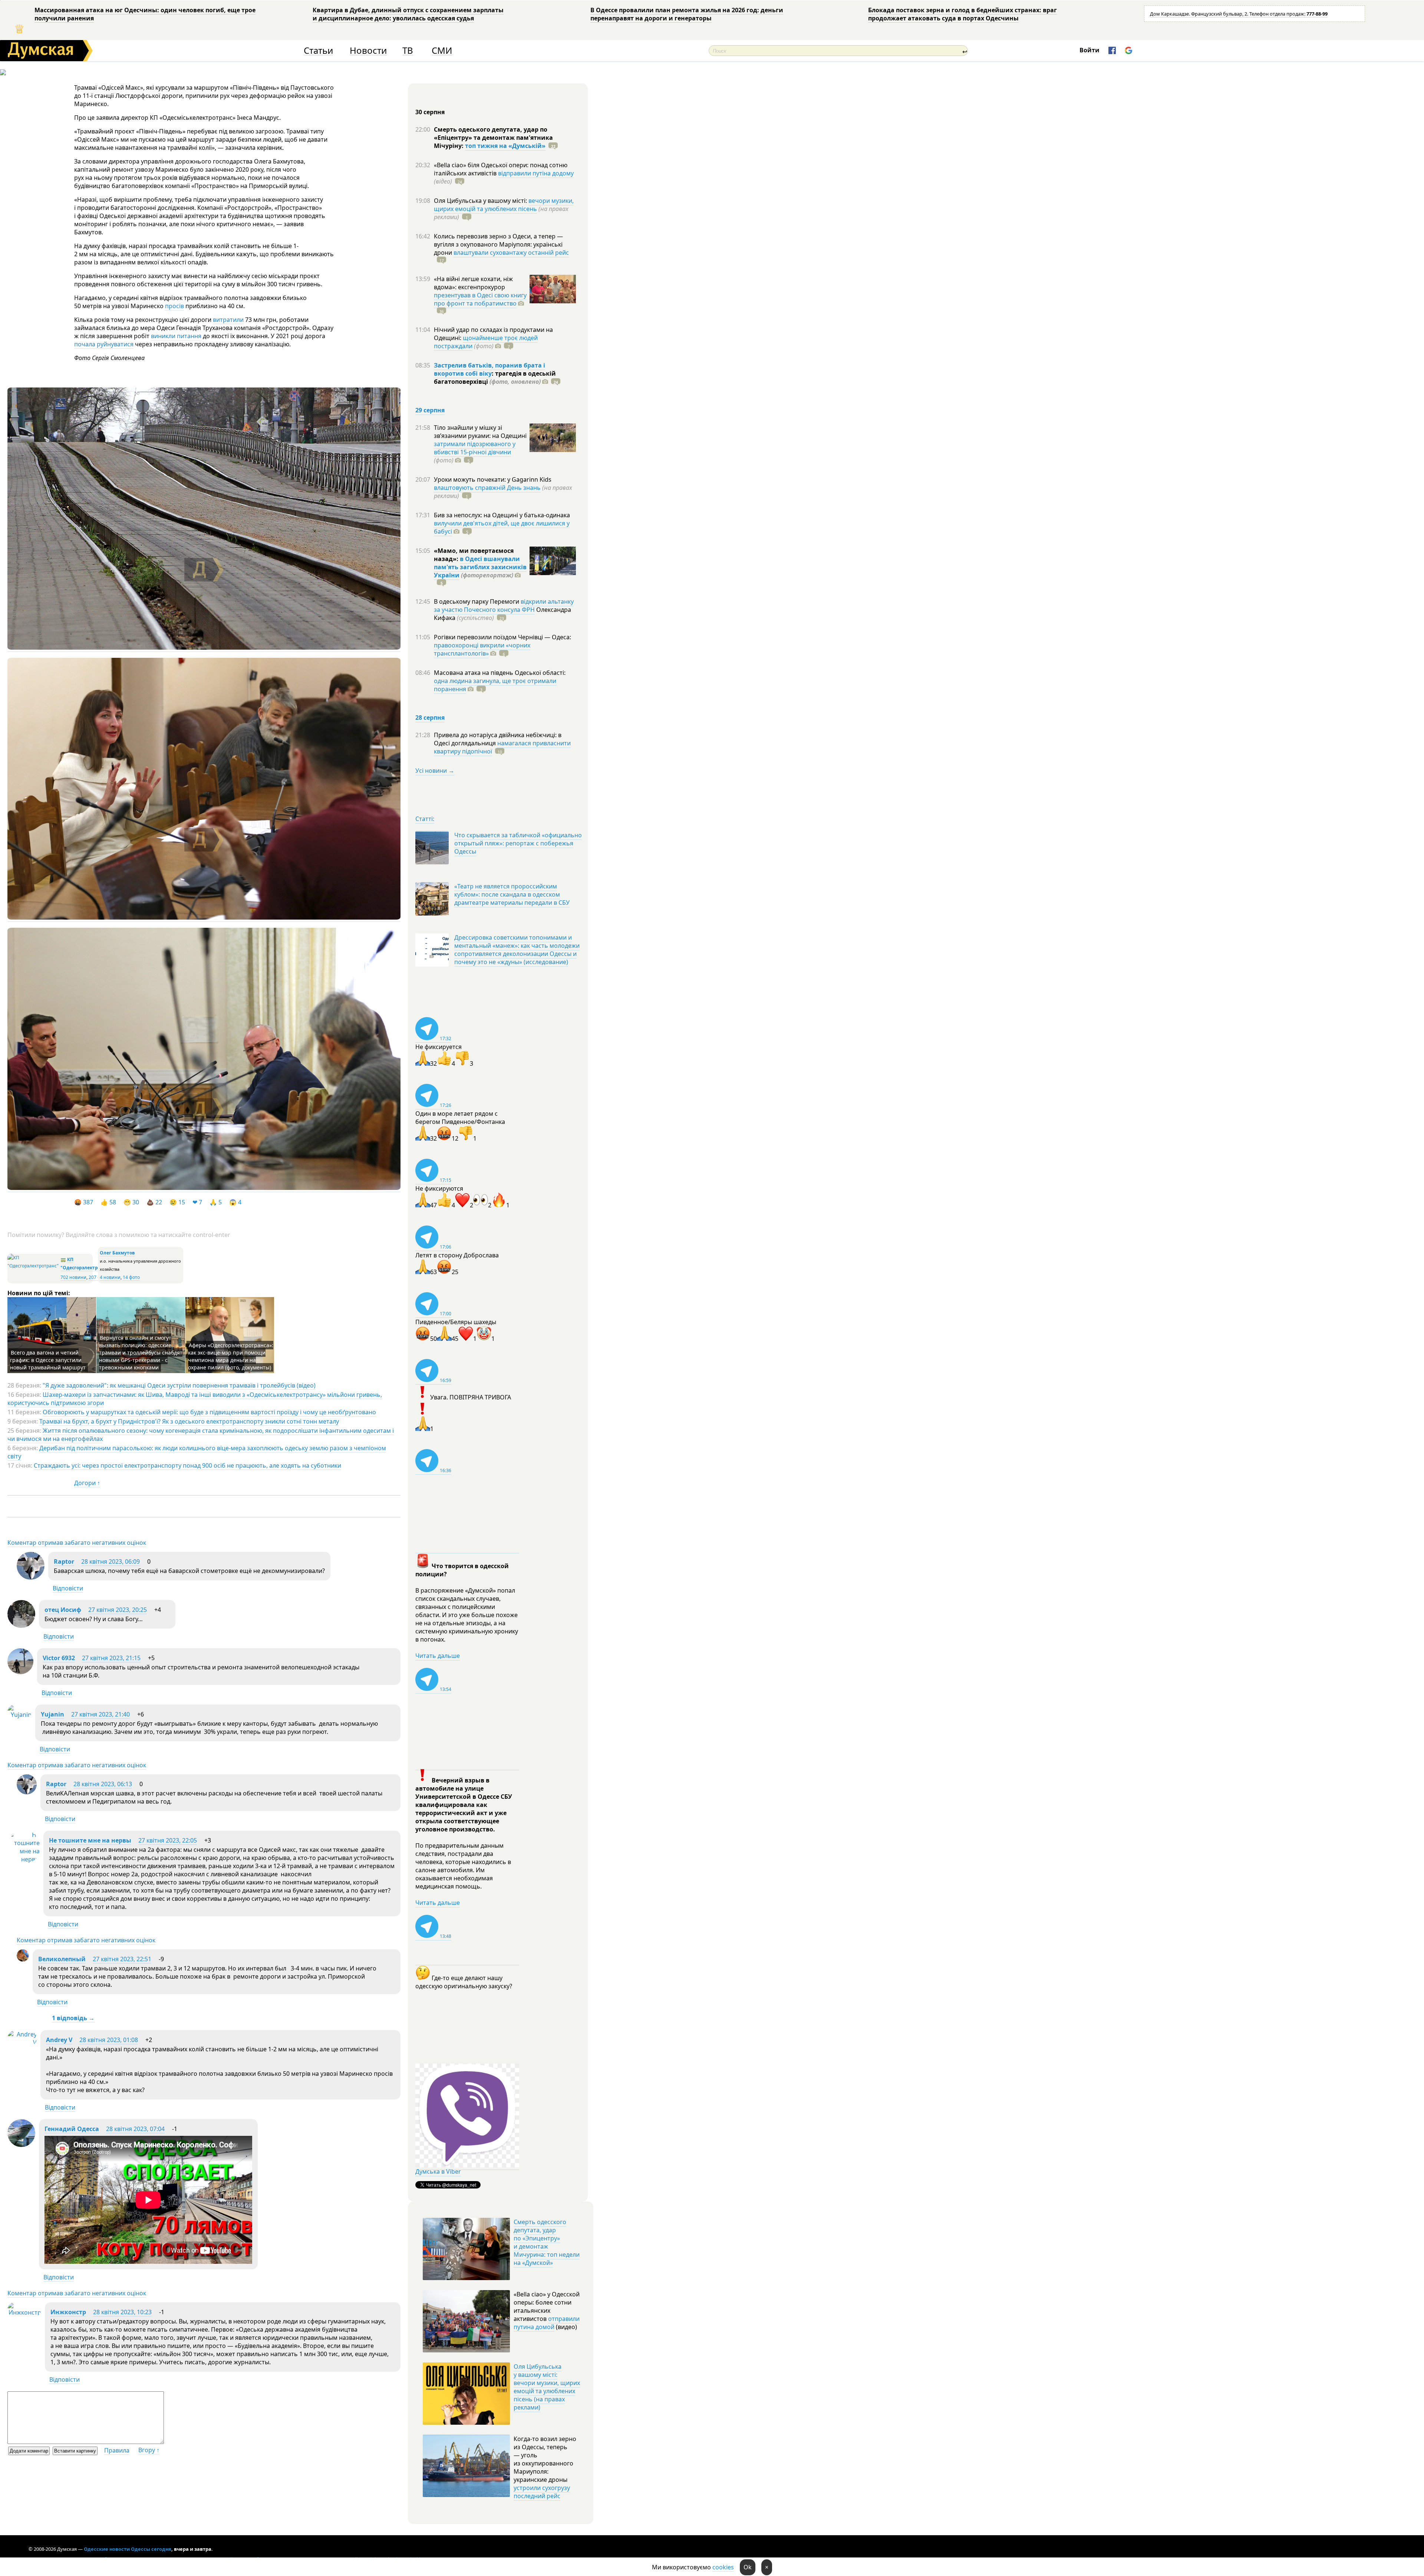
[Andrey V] (22, 2042)
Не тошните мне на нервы (90, 1840)
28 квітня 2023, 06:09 (111, 1561)
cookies (723, 2567)
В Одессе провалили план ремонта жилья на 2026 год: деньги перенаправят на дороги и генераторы (687, 14)
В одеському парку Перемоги (477, 601)
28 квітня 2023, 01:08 (109, 2040)
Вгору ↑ (149, 2450)
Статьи (318, 51)
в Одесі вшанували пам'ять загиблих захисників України (480, 567)
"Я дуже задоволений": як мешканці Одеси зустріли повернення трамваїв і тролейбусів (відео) (179, 1385)
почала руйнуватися (104, 344)
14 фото (131, 1277)
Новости (368, 51)
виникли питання (176, 336)
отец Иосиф (63, 1610)
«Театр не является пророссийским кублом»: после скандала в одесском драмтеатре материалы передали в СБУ (512, 894)
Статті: (425, 819)
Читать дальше (438, 1656)
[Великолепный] (23, 1959)
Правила (117, 2450)
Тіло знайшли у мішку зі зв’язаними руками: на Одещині (480, 432)
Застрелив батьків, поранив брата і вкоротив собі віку (489, 369)
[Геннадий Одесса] (21, 2145)
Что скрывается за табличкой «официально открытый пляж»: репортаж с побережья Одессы (518, 843)
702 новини (73, 1277)
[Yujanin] (19, 1715)
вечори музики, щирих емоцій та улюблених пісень (504, 205)
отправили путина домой (547, 2323)
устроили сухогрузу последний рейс (542, 2492)
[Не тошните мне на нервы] (24, 1859)
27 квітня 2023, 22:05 (168, 1840)
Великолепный (62, 1959)
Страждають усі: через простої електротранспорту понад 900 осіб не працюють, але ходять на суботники (187, 1465)
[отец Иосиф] (21, 1626)
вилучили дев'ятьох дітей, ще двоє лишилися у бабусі (502, 527)
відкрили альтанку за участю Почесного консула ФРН (504, 606)
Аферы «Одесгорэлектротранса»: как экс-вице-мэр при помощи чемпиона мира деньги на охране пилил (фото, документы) (231, 1356)
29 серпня (430, 410)
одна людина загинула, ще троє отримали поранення (495, 685)
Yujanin (52, 1714)
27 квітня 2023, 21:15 (111, 1658)
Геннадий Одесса (72, 2129)
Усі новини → (435, 771)
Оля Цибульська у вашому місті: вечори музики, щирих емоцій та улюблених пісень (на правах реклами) (547, 2387)
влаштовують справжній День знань (487, 488)
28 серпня (430, 718)
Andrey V (59, 2040)
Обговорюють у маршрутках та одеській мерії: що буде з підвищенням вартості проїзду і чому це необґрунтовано (209, 1412)
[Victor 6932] (20, 1672)
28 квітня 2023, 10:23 (122, 2312)
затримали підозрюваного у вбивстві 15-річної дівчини (475, 448)
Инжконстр (68, 2312)
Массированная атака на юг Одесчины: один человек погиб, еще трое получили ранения (145, 14)
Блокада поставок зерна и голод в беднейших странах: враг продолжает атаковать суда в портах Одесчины (962, 14)
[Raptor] (31, 1577)
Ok (748, 2567)
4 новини (110, 1277)
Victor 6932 (59, 1658)
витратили (228, 320)
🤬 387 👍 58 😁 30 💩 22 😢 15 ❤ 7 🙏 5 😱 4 (161, 1202)
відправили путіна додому (536, 173)
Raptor (64, 1561)
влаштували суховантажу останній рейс (511, 253)
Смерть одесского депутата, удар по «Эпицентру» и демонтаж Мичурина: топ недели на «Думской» (547, 2242)
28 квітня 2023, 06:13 (103, 1784)
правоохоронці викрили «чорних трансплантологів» (482, 649)
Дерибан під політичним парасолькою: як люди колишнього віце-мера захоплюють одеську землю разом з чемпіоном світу (197, 1452)
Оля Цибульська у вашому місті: (481, 201)
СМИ (442, 51)
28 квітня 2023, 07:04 (135, 2129)
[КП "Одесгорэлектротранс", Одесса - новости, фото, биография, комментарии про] (33, 1266)
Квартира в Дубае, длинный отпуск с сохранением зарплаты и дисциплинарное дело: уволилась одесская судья (408, 14)
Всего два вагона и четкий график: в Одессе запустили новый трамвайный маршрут (48, 1360)
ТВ (408, 51)
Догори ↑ (87, 1483)
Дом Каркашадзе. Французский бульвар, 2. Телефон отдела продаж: (1239, 14)
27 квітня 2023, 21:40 (100, 1714)
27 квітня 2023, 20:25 (118, 1610)
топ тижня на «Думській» (505, 146)
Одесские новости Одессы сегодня (128, 2549)
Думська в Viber (438, 2171)
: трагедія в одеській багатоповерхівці (495, 377)
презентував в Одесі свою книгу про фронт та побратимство (480, 299)
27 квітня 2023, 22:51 (122, 1959)
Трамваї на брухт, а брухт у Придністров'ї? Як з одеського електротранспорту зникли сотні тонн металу (189, 1421)
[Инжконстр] (24, 2312)
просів (174, 306)
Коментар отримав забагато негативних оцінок (77, 1543)
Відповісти (68, 1588)
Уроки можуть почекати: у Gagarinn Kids (493, 479)
